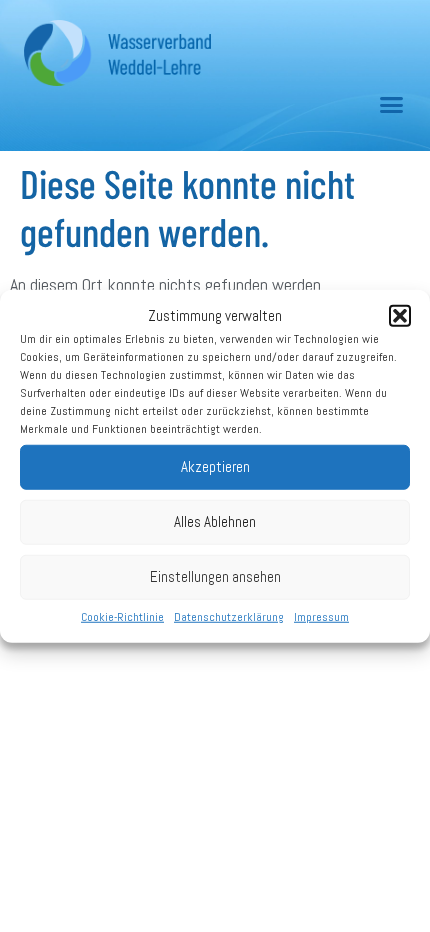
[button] (400, 316)
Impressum (321, 616)
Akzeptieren (215, 466)
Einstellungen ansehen (215, 576)
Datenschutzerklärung (229, 616)
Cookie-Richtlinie (122, 616)
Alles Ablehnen (215, 521)
